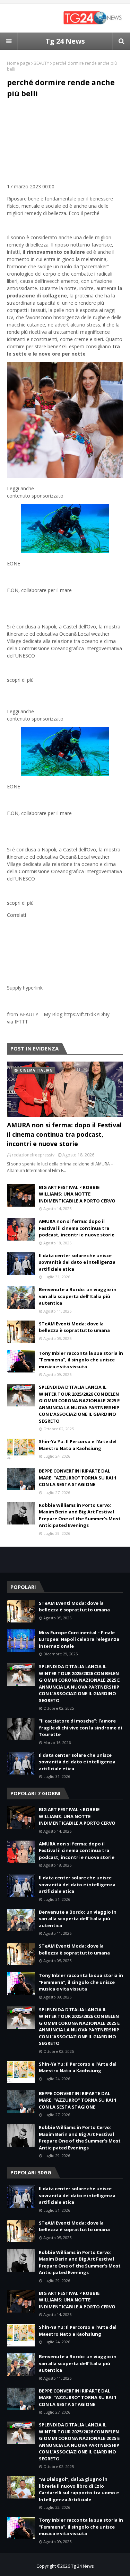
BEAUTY (41, 63)
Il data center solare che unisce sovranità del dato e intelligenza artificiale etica (77, 1262)
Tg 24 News (65, 41)
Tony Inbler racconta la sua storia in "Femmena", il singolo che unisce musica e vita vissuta (81, 1360)
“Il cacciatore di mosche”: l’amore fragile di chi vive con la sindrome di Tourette (80, 1728)
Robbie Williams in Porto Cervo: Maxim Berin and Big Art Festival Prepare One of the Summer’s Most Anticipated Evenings (80, 1515)
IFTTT (21, 1022)
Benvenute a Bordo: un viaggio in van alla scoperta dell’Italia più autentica (78, 1296)
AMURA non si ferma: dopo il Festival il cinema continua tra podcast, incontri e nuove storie (64, 1134)
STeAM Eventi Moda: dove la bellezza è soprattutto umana (74, 1327)
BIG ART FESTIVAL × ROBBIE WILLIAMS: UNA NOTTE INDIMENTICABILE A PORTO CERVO (77, 1194)
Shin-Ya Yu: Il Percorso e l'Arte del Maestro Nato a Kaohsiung (78, 1445)
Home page (19, 63)
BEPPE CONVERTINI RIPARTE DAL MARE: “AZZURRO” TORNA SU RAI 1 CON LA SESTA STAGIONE (78, 1478)
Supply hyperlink (25, 988)
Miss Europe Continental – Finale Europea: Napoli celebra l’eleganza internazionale (79, 1639)
